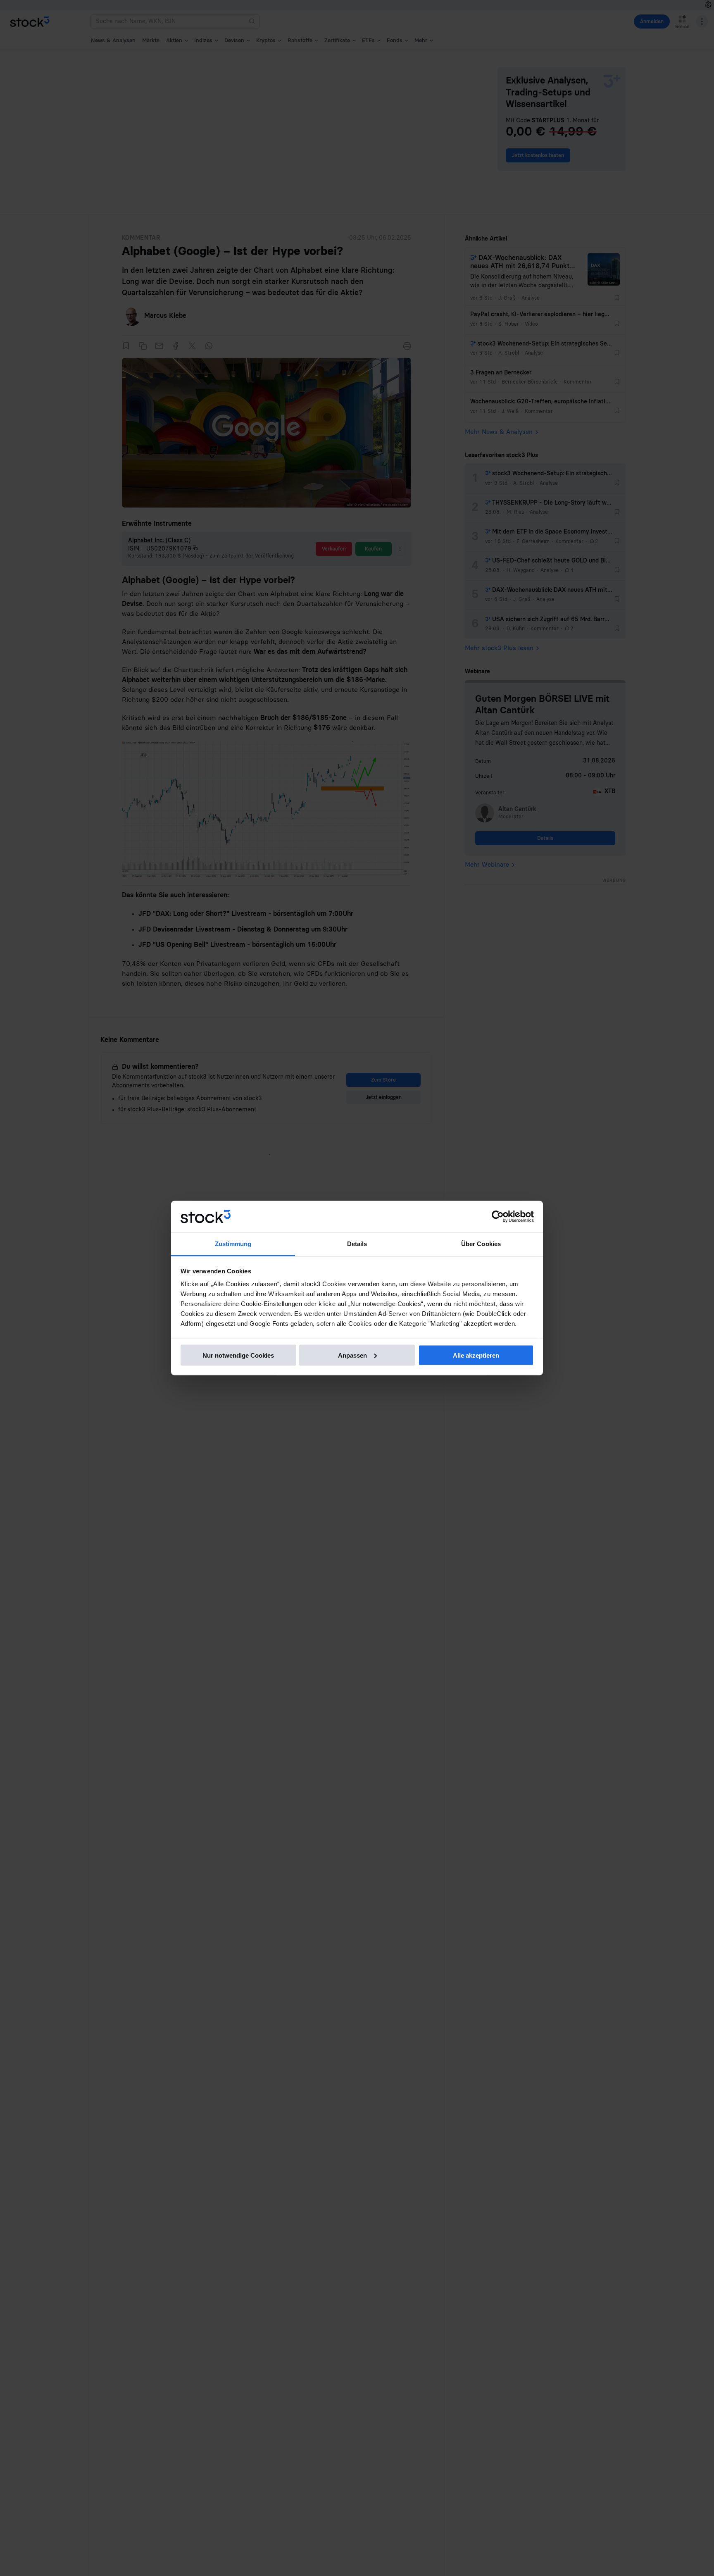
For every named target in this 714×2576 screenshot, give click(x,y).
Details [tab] (357, 1244)
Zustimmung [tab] (233, 1244)
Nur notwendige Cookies (238, 1355)
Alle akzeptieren (476, 1355)
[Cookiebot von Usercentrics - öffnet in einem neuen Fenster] (498, 1217)
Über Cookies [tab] (481, 1244)
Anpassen (352, 1355)
